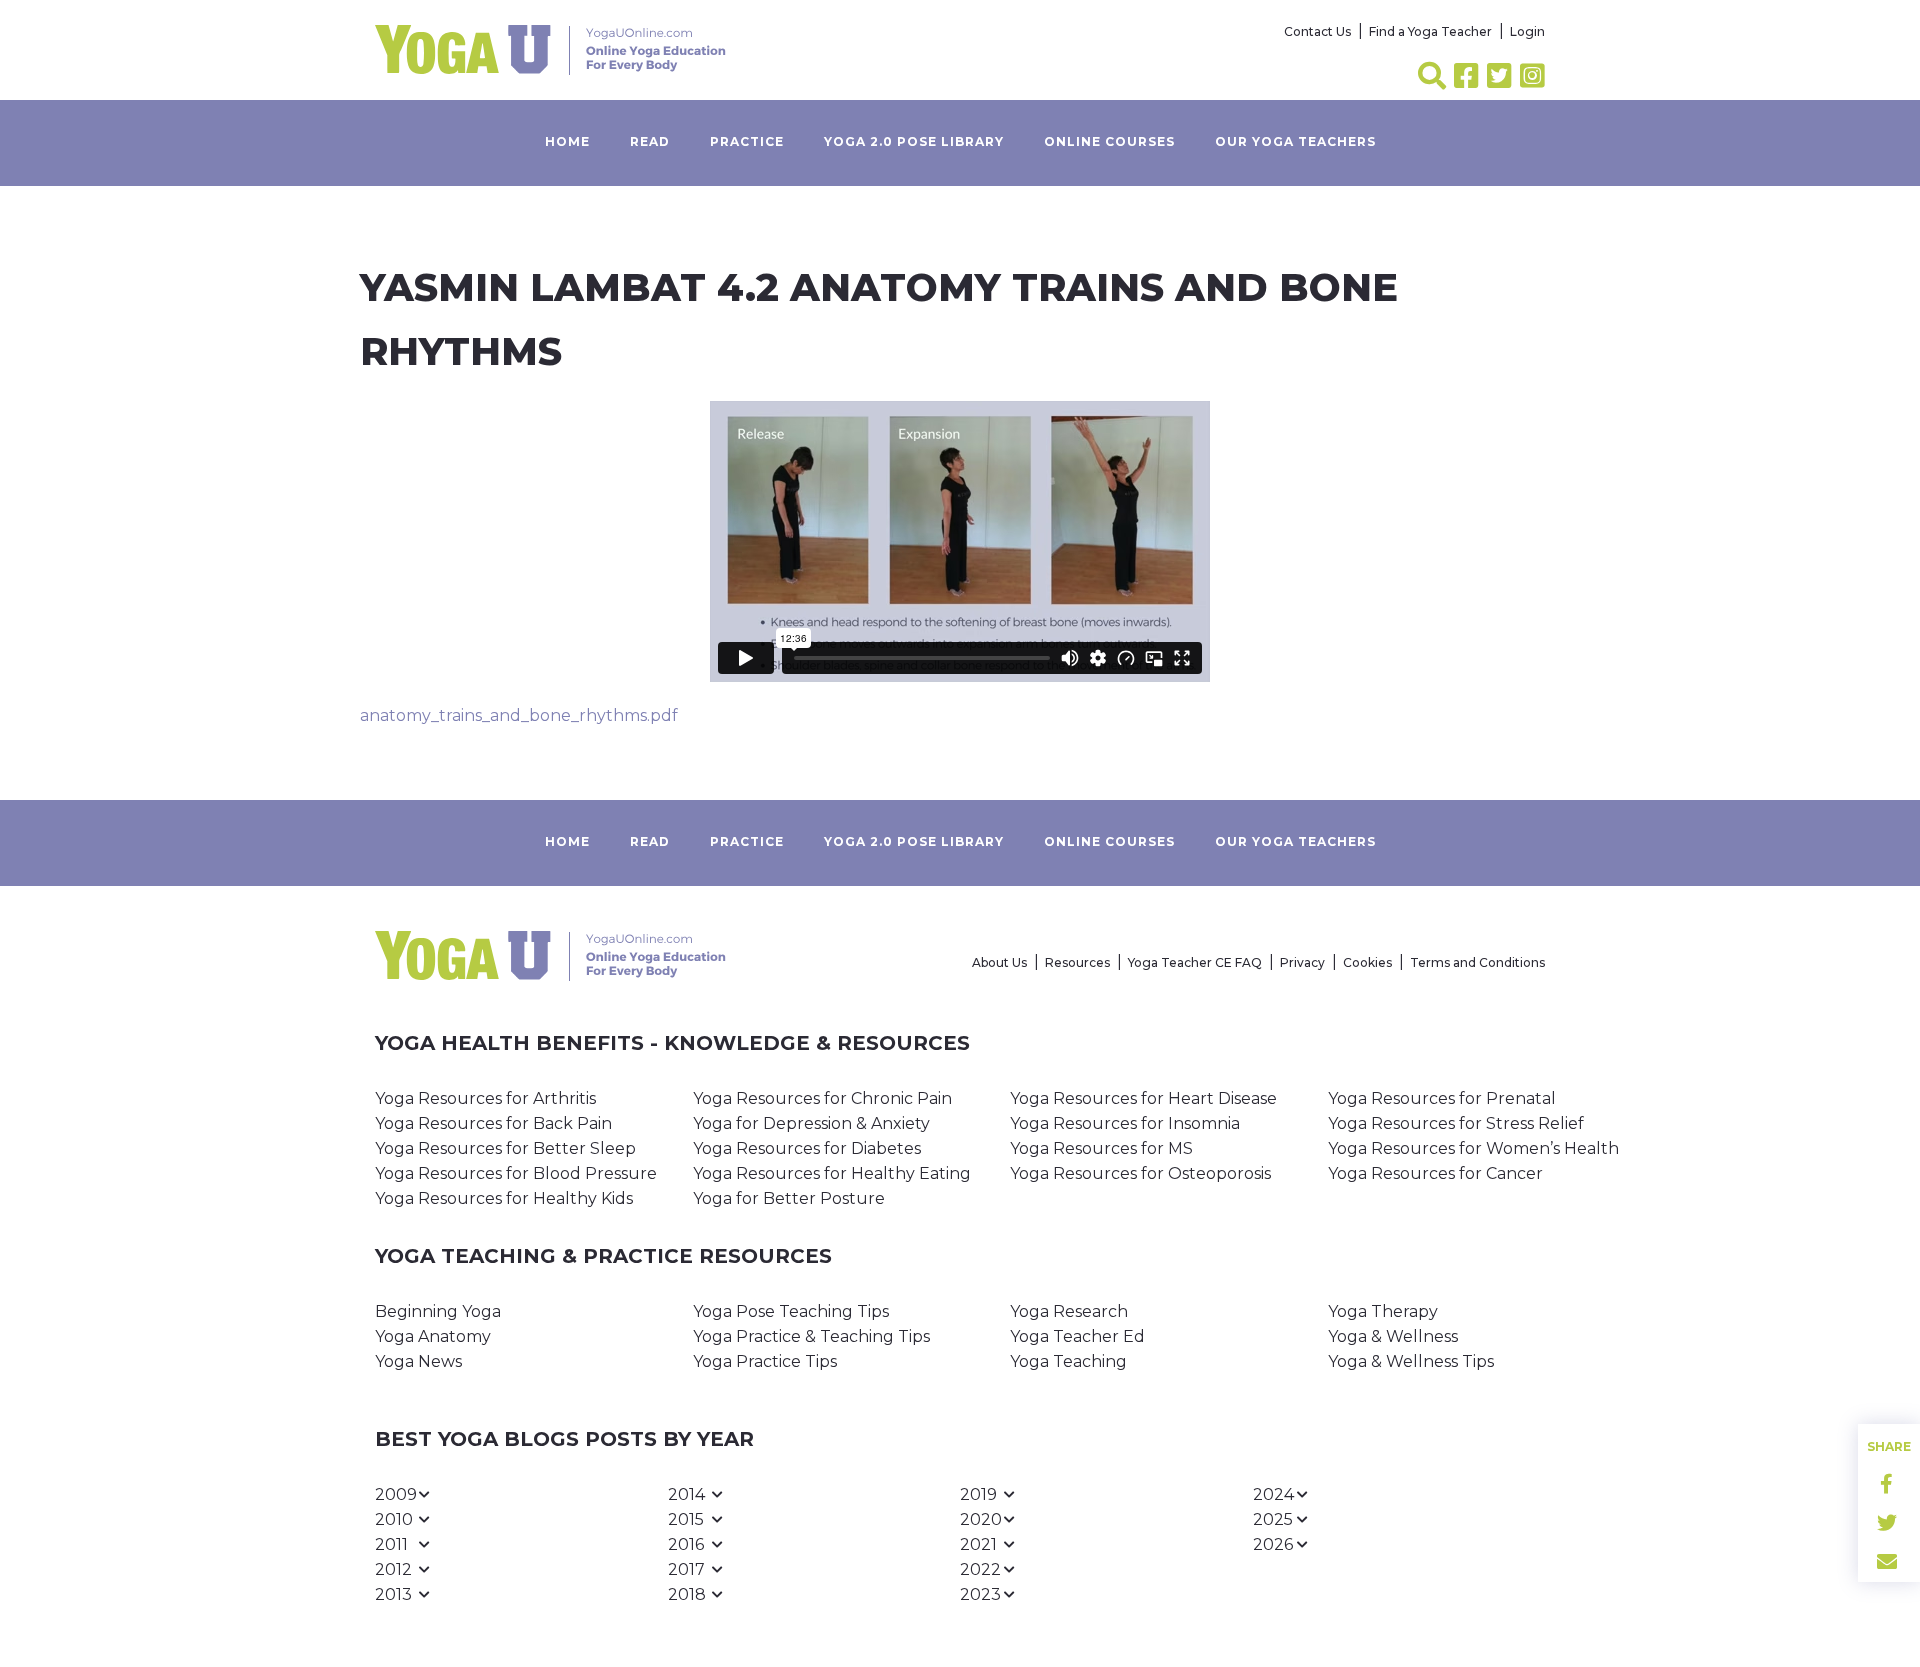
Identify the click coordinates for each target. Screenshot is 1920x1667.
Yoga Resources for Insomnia (1125, 1123)
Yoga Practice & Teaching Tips (811, 1336)
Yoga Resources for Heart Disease (1143, 1098)
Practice (747, 141)
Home (567, 141)
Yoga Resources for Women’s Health (1473, 1148)
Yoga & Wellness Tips (1411, 1361)
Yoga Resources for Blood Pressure (516, 1173)
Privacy (1302, 962)
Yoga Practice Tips (765, 1361)
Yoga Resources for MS (1101, 1148)
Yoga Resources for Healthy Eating (832, 1173)
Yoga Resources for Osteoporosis (1140, 1173)
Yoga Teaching (1068, 1361)
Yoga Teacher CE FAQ (1195, 962)
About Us (999, 962)
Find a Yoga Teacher (1430, 31)
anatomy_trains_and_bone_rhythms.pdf (519, 715)
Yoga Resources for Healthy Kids (504, 1198)
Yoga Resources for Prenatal (1442, 1098)
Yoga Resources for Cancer (1435, 1173)
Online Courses (1109, 141)
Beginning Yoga (438, 1311)
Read (650, 141)
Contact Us (1317, 31)
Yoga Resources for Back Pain (493, 1123)
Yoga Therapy (1383, 1311)
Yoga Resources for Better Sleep (505, 1148)
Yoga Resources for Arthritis (485, 1098)
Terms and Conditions (1477, 962)
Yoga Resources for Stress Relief (1456, 1123)
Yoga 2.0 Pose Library (914, 141)
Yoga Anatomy (433, 1336)
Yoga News (418, 1361)
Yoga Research (1069, 1311)
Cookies (1367, 962)
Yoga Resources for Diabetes (807, 1148)
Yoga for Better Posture (789, 1198)
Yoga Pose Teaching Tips (791, 1311)
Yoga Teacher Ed (1077, 1336)
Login (1527, 31)
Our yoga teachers (1295, 141)
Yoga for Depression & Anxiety (811, 1123)
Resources (1077, 962)
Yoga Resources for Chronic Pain (822, 1098)
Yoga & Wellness (1393, 1336)
